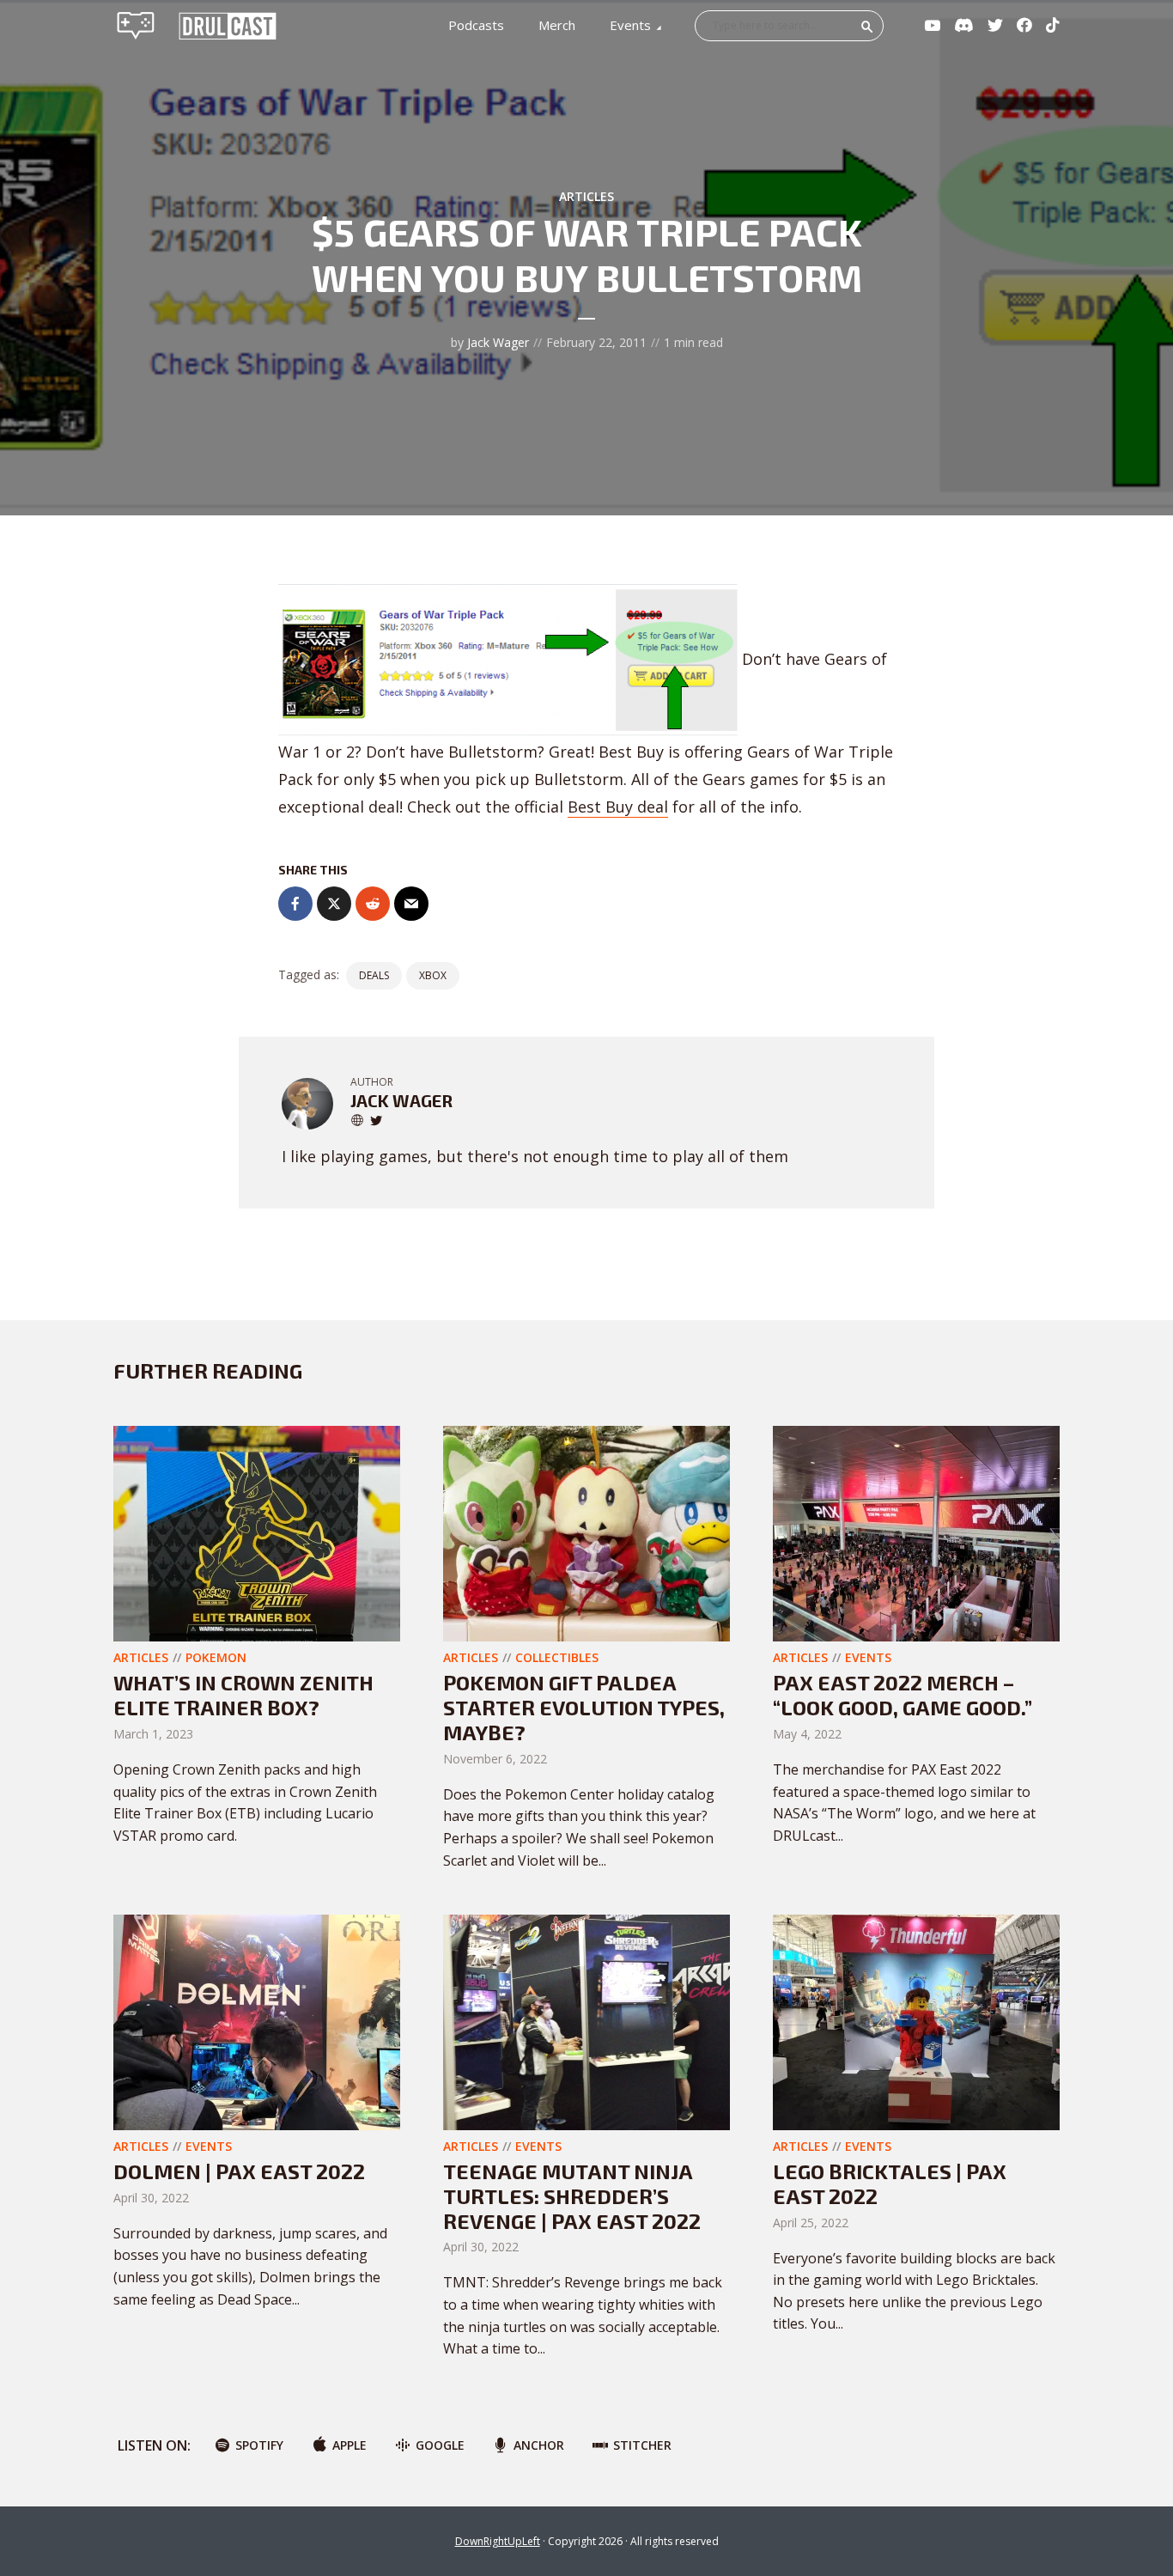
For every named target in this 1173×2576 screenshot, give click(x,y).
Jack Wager (498, 342)
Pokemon (216, 1657)
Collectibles (557, 1657)
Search (867, 27)
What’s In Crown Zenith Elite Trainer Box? (243, 1695)
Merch (557, 25)
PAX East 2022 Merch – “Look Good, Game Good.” (903, 1695)
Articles (586, 196)
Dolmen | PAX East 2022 (239, 2171)
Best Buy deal (618, 807)
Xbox (433, 975)
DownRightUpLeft (498, 2541)
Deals (374, 975)
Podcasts (476, 25)
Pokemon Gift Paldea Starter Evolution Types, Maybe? (584, 1707)
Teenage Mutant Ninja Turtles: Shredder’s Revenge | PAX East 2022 (572, 2196)
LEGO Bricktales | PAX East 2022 (890, 2183)
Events (630, 25)
